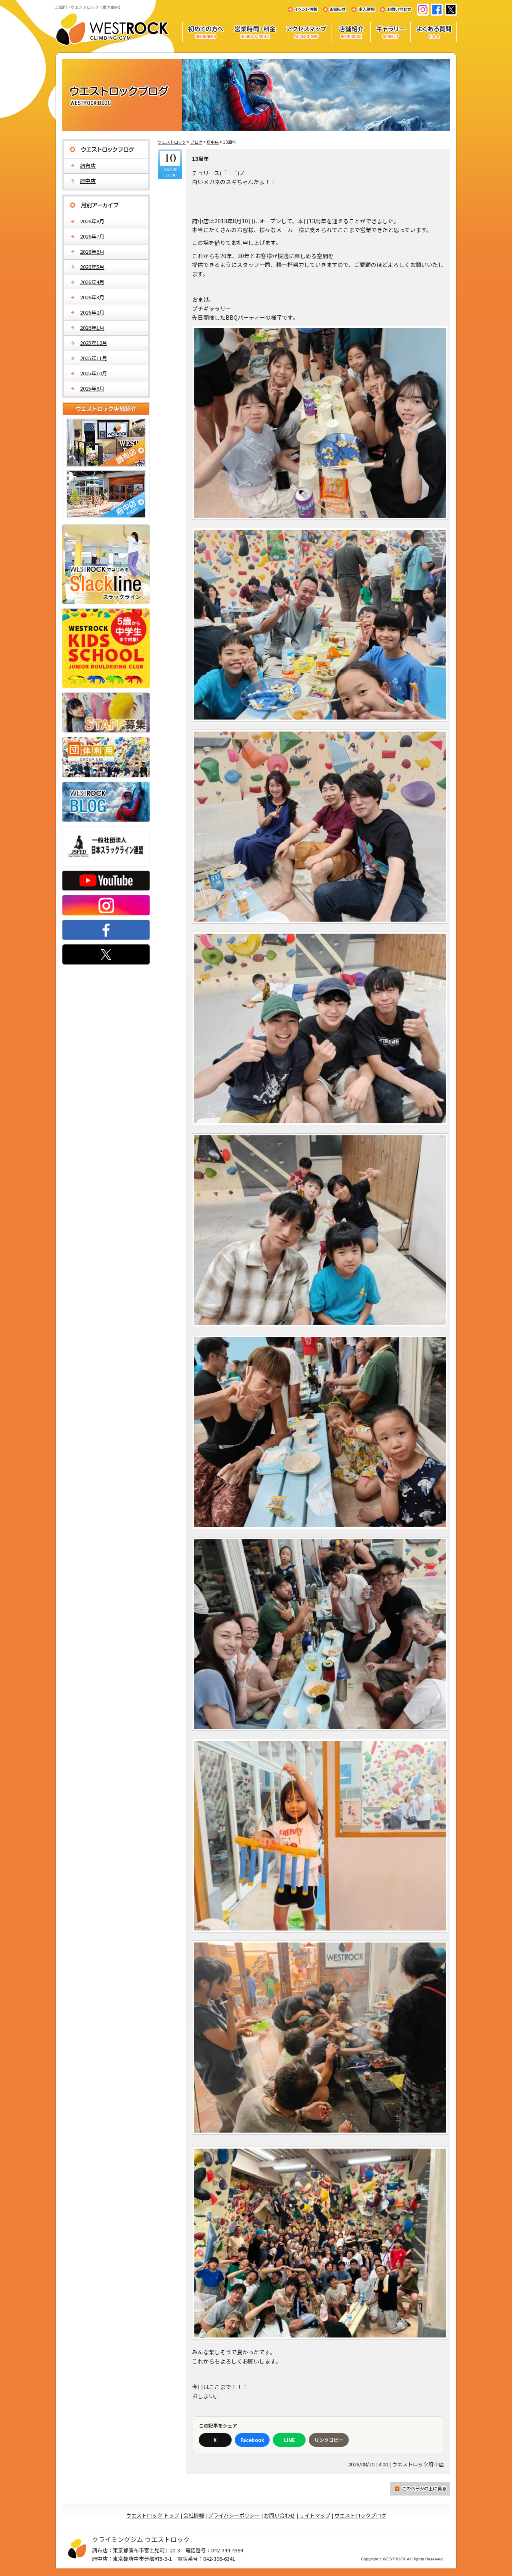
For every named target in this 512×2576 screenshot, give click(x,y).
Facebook (252, 2440)
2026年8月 (92, 221)
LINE (289, 2440)
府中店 (88, 181)
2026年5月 (92, 267)
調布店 (88, 165)
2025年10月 (94, 373)
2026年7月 (92, 236)
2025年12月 (94, 343)
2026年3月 (92, 297)
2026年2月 (92, 312)
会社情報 (194, 2515)
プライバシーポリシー (234, 2515)
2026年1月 (92, 328)
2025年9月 (92, 388)
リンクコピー (329, 2440)
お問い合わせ (280, 2515)
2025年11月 (94, 358)
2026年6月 (92, 252)
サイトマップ (315, 2515)
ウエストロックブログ (360, 2515)
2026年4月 (92, 282)
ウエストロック (172, 142)
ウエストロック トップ (153, 2515)
